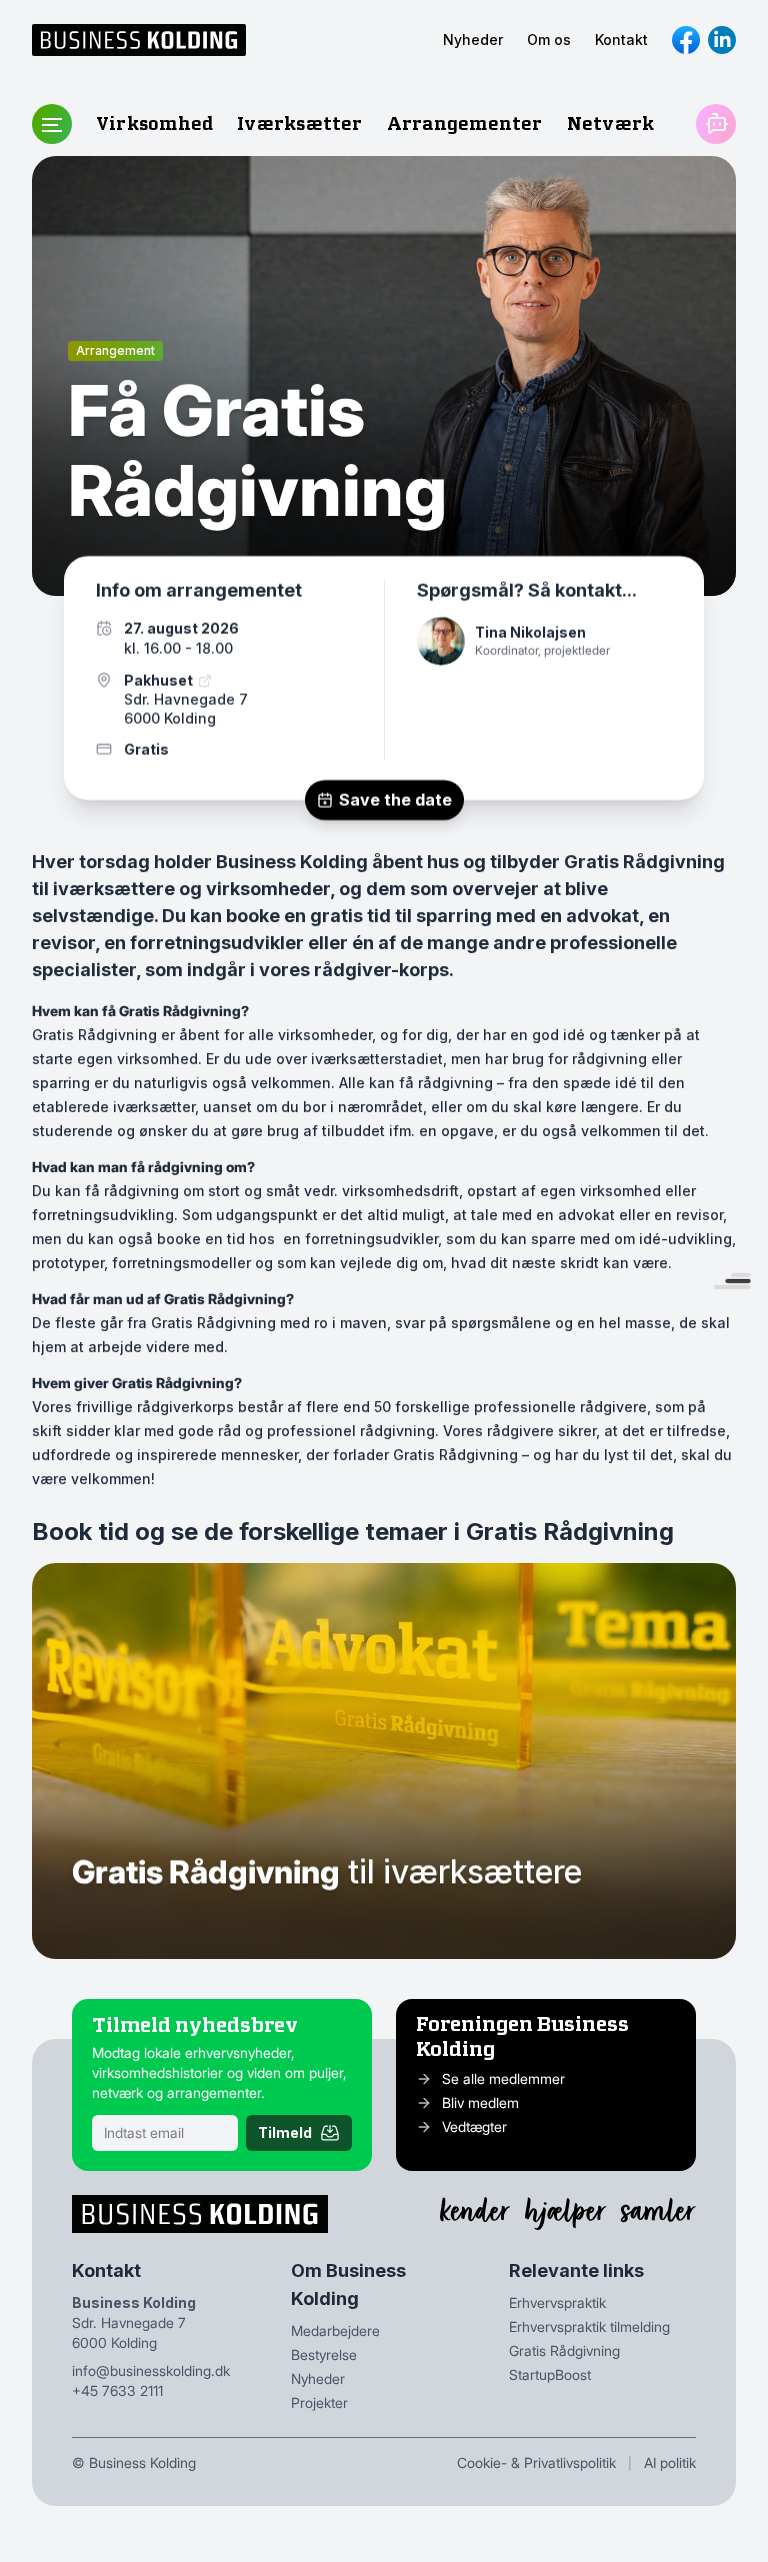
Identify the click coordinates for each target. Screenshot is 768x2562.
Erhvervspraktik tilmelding (589, 2326)
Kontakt (621, 39)
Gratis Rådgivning (564, 2350)
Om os (549, 39)
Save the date (395, 800)
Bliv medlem (480, 2102)
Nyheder (473, 39)
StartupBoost (550, 2374)
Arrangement (115, 350)
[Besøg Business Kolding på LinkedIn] (722, 40)
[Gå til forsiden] (139, 40)
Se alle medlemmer (503, 2078)
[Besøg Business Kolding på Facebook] (686, 40)
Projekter (319, 2402)
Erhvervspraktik (557, 2302)
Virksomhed (154, 123)
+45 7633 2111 (117, 2390)
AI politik (670, 2462)
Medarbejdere (335, 2330)
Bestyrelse (324, 2354)
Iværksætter (299, 123)
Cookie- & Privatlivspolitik (536, 2462)
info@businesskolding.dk (151, 2370)
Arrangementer (465, 123)
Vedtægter (474, 2126)
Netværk (611, 123)
